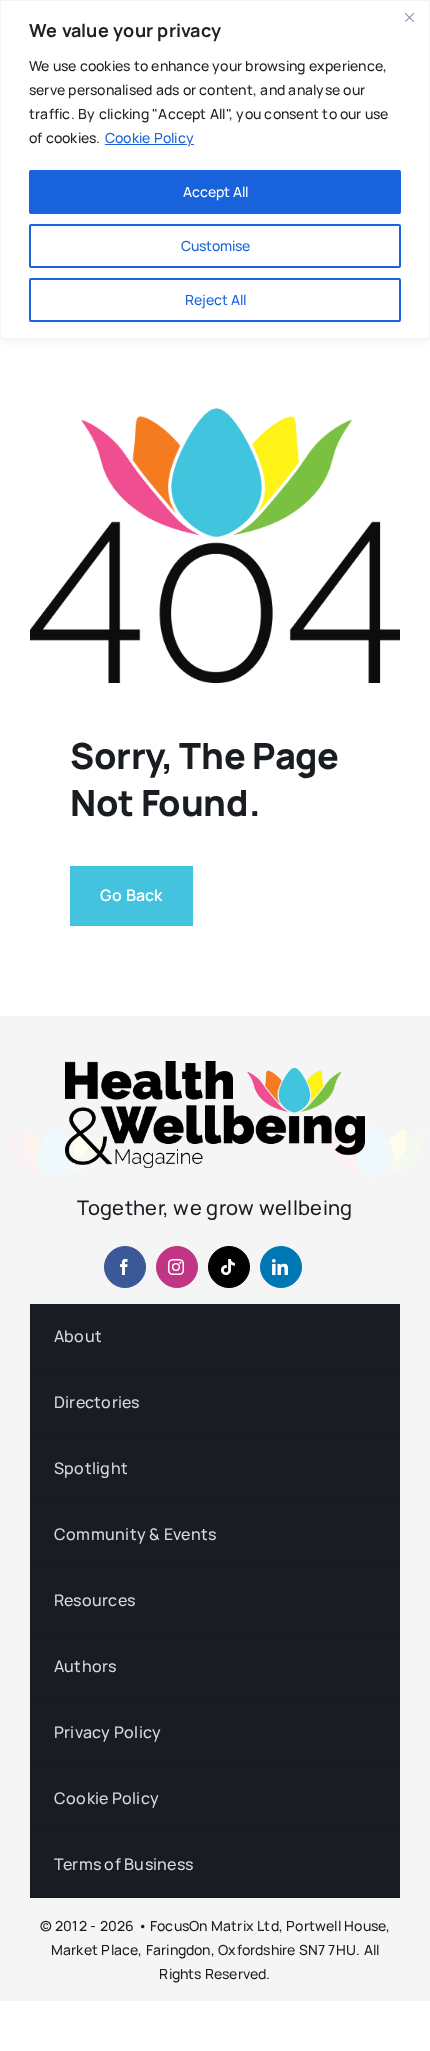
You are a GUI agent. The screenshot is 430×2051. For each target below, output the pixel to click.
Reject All (215, 299)
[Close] (409, 17)
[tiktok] (229, 1267)
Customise (215, 245)
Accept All (215, 191)
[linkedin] (281, 1267)
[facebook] (125, 1267)
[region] (215, 169)
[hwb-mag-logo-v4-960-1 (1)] (215, 1069)
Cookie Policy (149, 137)
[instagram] (177, 1267)
